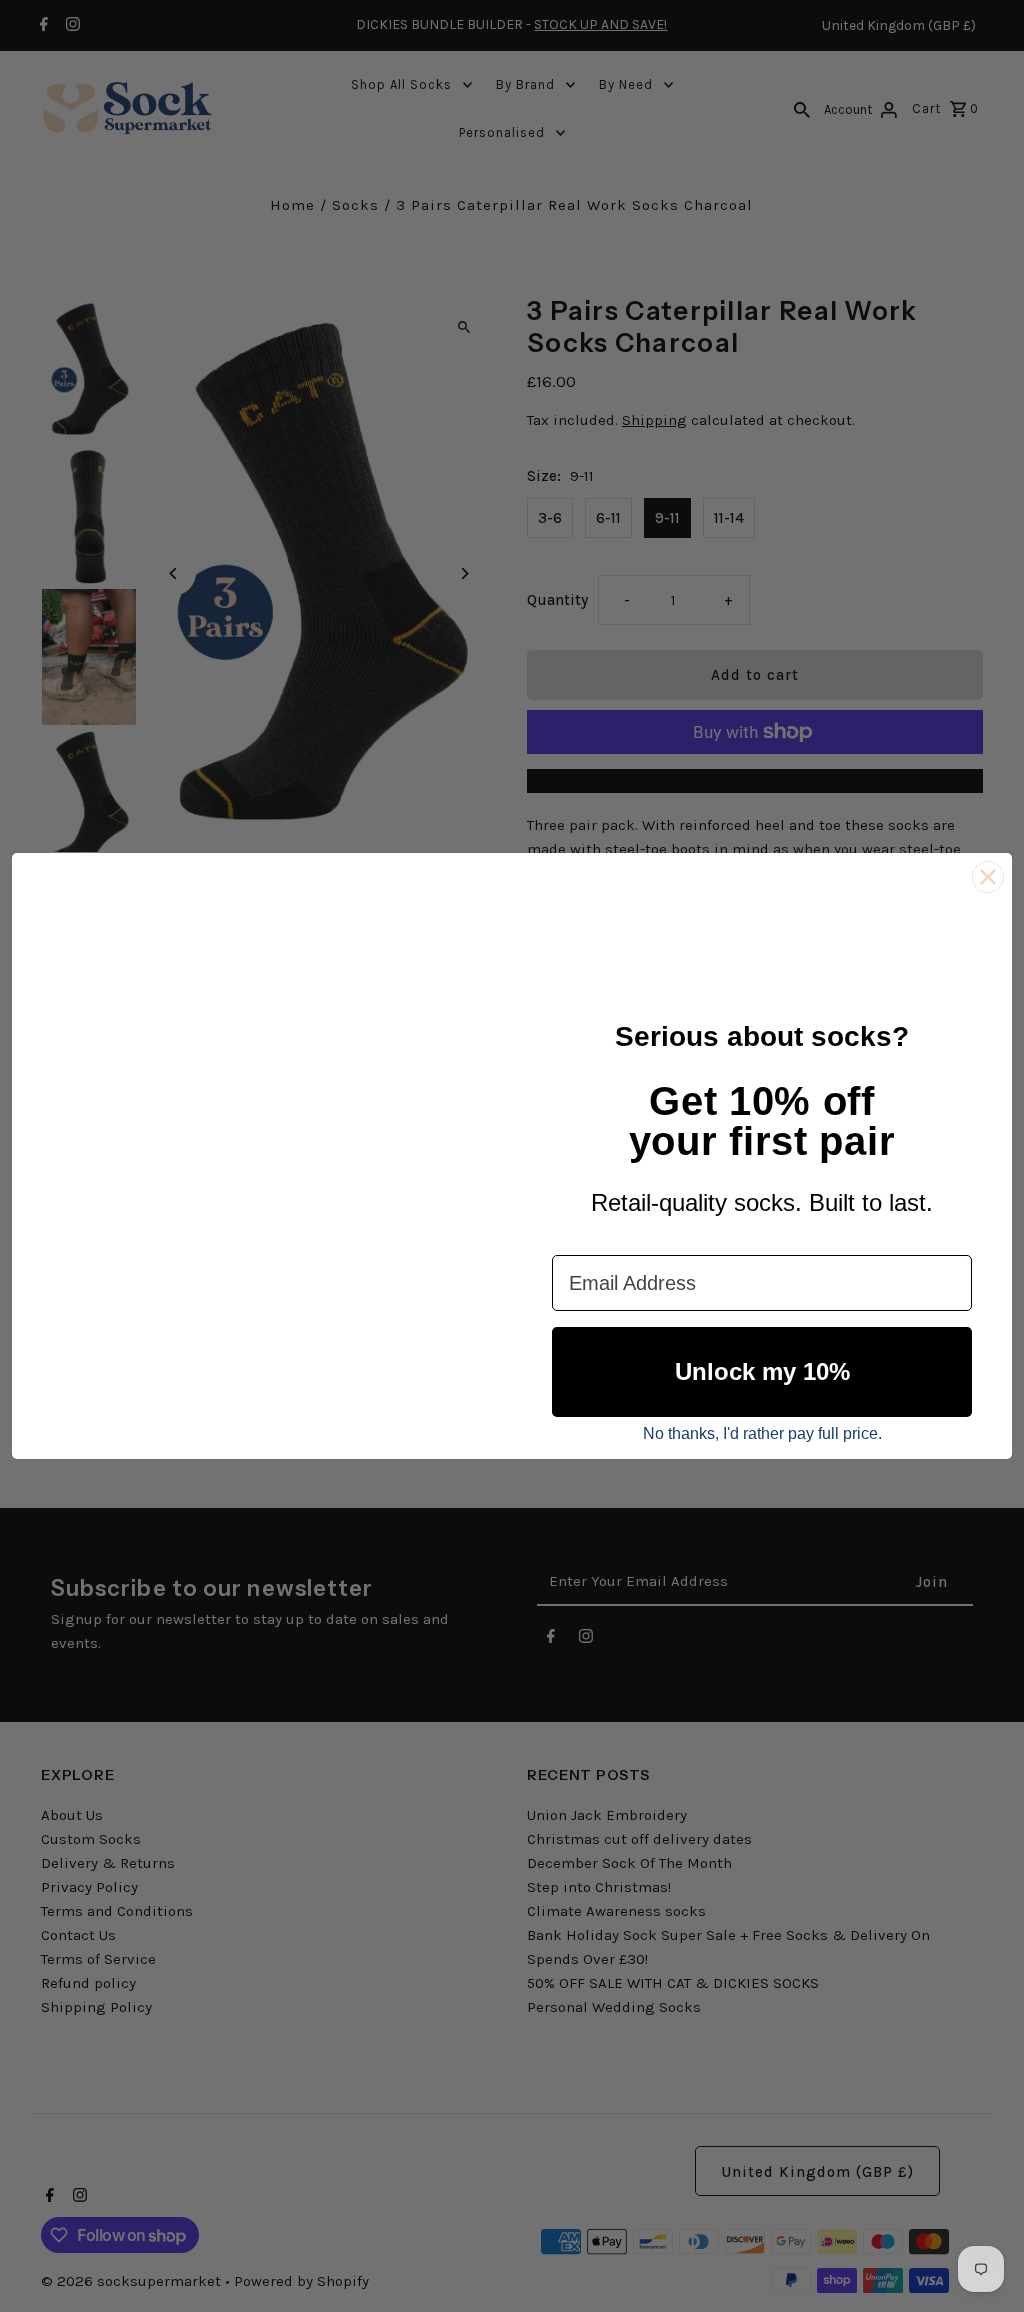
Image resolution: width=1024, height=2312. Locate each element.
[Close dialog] (988, 877)
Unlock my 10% (762, 1371)
